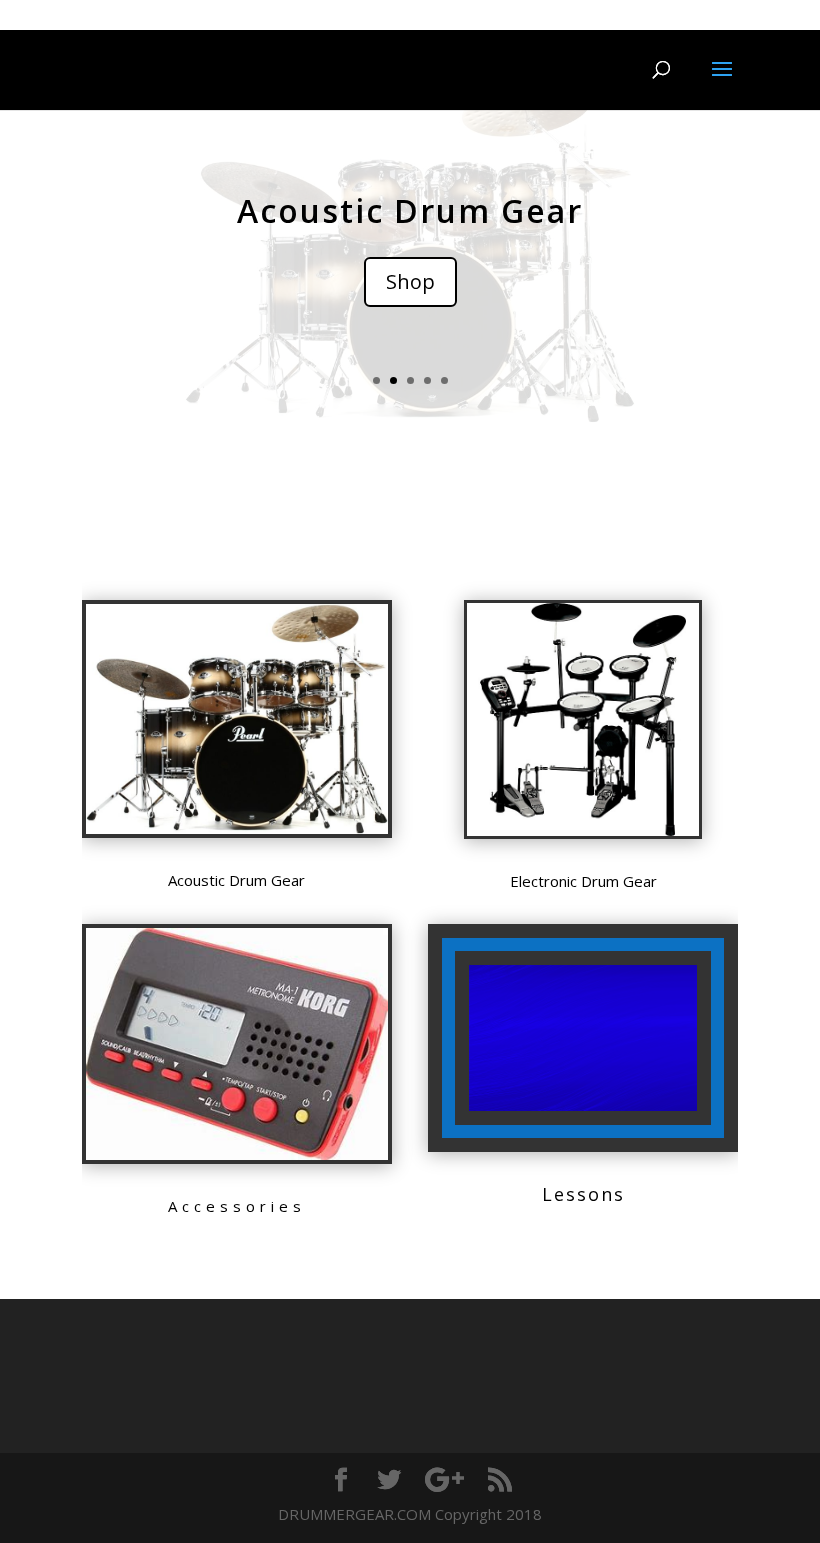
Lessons (583, 1194)
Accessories (237, 1206)
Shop (410, 281)
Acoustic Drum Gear (410, 210)
